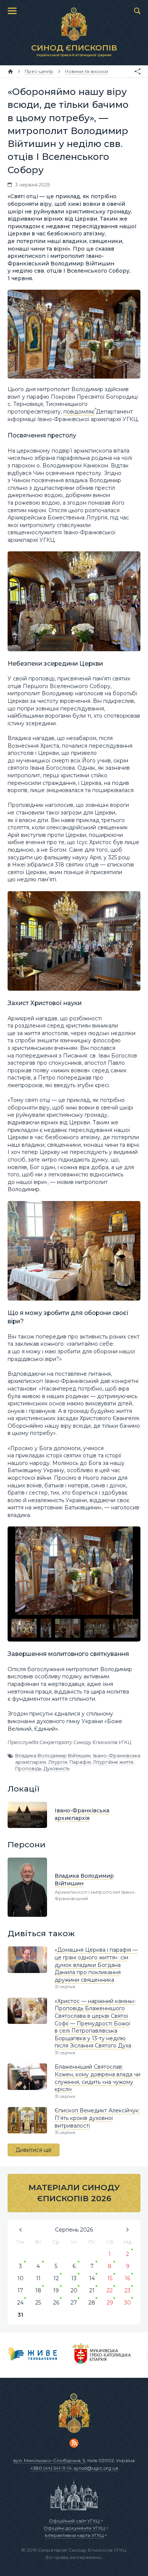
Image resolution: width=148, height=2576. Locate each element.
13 (74, 2278)
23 (128, 2290)
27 (74, 2303)
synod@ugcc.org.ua (96, 2468)
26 (56, 2303)
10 (20, 2278)
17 (20, 2290)
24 (20, 2303)
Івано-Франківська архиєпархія (82, 1814)
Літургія (58, 1762)
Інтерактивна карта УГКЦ (74, 2535)
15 (110, 2278)
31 (20, 2315)
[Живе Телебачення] (32, 2355)
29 (110, 2303)
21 (92, 2290)
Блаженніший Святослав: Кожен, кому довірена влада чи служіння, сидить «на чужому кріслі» (98, 2078)
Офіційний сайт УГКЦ (74, 2521)
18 (38, 2290)
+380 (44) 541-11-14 (51, 2468)
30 (128, 2303)
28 (92, 2303)
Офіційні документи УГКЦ (74, 2528)
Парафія (80, 1762)
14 (92, 2278)
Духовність (57, 1769)
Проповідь (28, 1769)
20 (74, 2290)
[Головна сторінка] (10, 71)
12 (56, 2278)
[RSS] (74, 2443)
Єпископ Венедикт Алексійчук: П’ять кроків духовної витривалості (97, 2118)
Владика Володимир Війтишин (53, 1756)
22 (110, 2290)
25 (38, 2303)
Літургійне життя (113, 1762)
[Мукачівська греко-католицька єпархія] (102, 2355)
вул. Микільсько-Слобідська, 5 (49, 2460)
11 (38, 2278)
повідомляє (79, 412)
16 (128, 2278)
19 (56, 2290)
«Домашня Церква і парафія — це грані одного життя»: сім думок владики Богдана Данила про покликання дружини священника (96, 1965)
